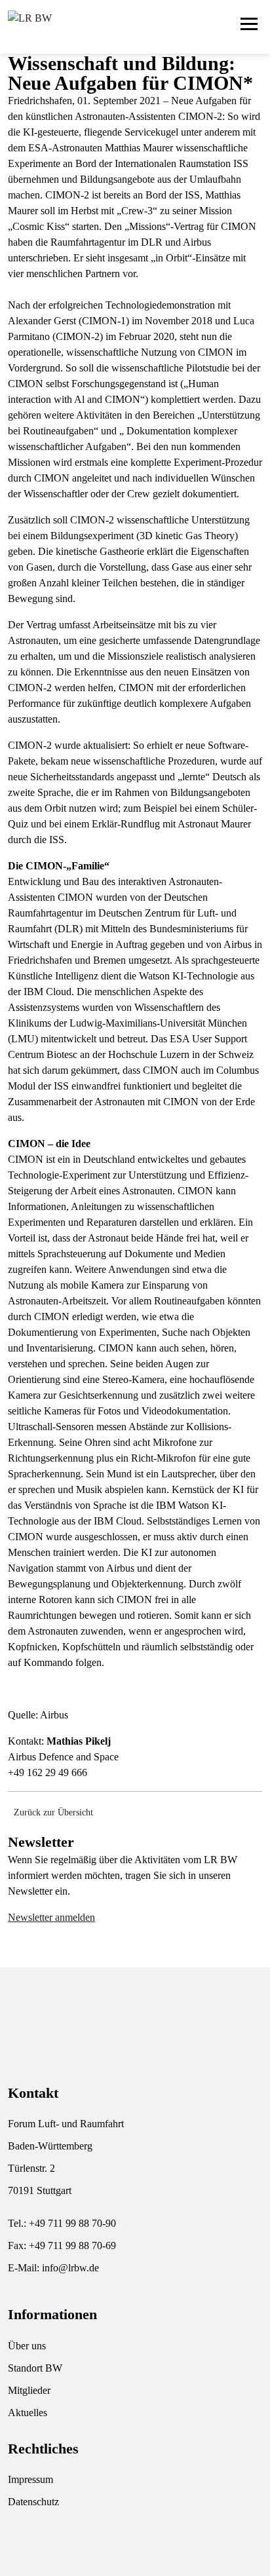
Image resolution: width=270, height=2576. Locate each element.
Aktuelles (28, 2413)
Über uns (27, 2346)
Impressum (30, 2479)
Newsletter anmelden (51, 1917)
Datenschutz (33, 2502)
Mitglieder (29, 2390)
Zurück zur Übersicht (53, 1812)
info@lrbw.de (70, 2268)
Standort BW (35, 2368)
